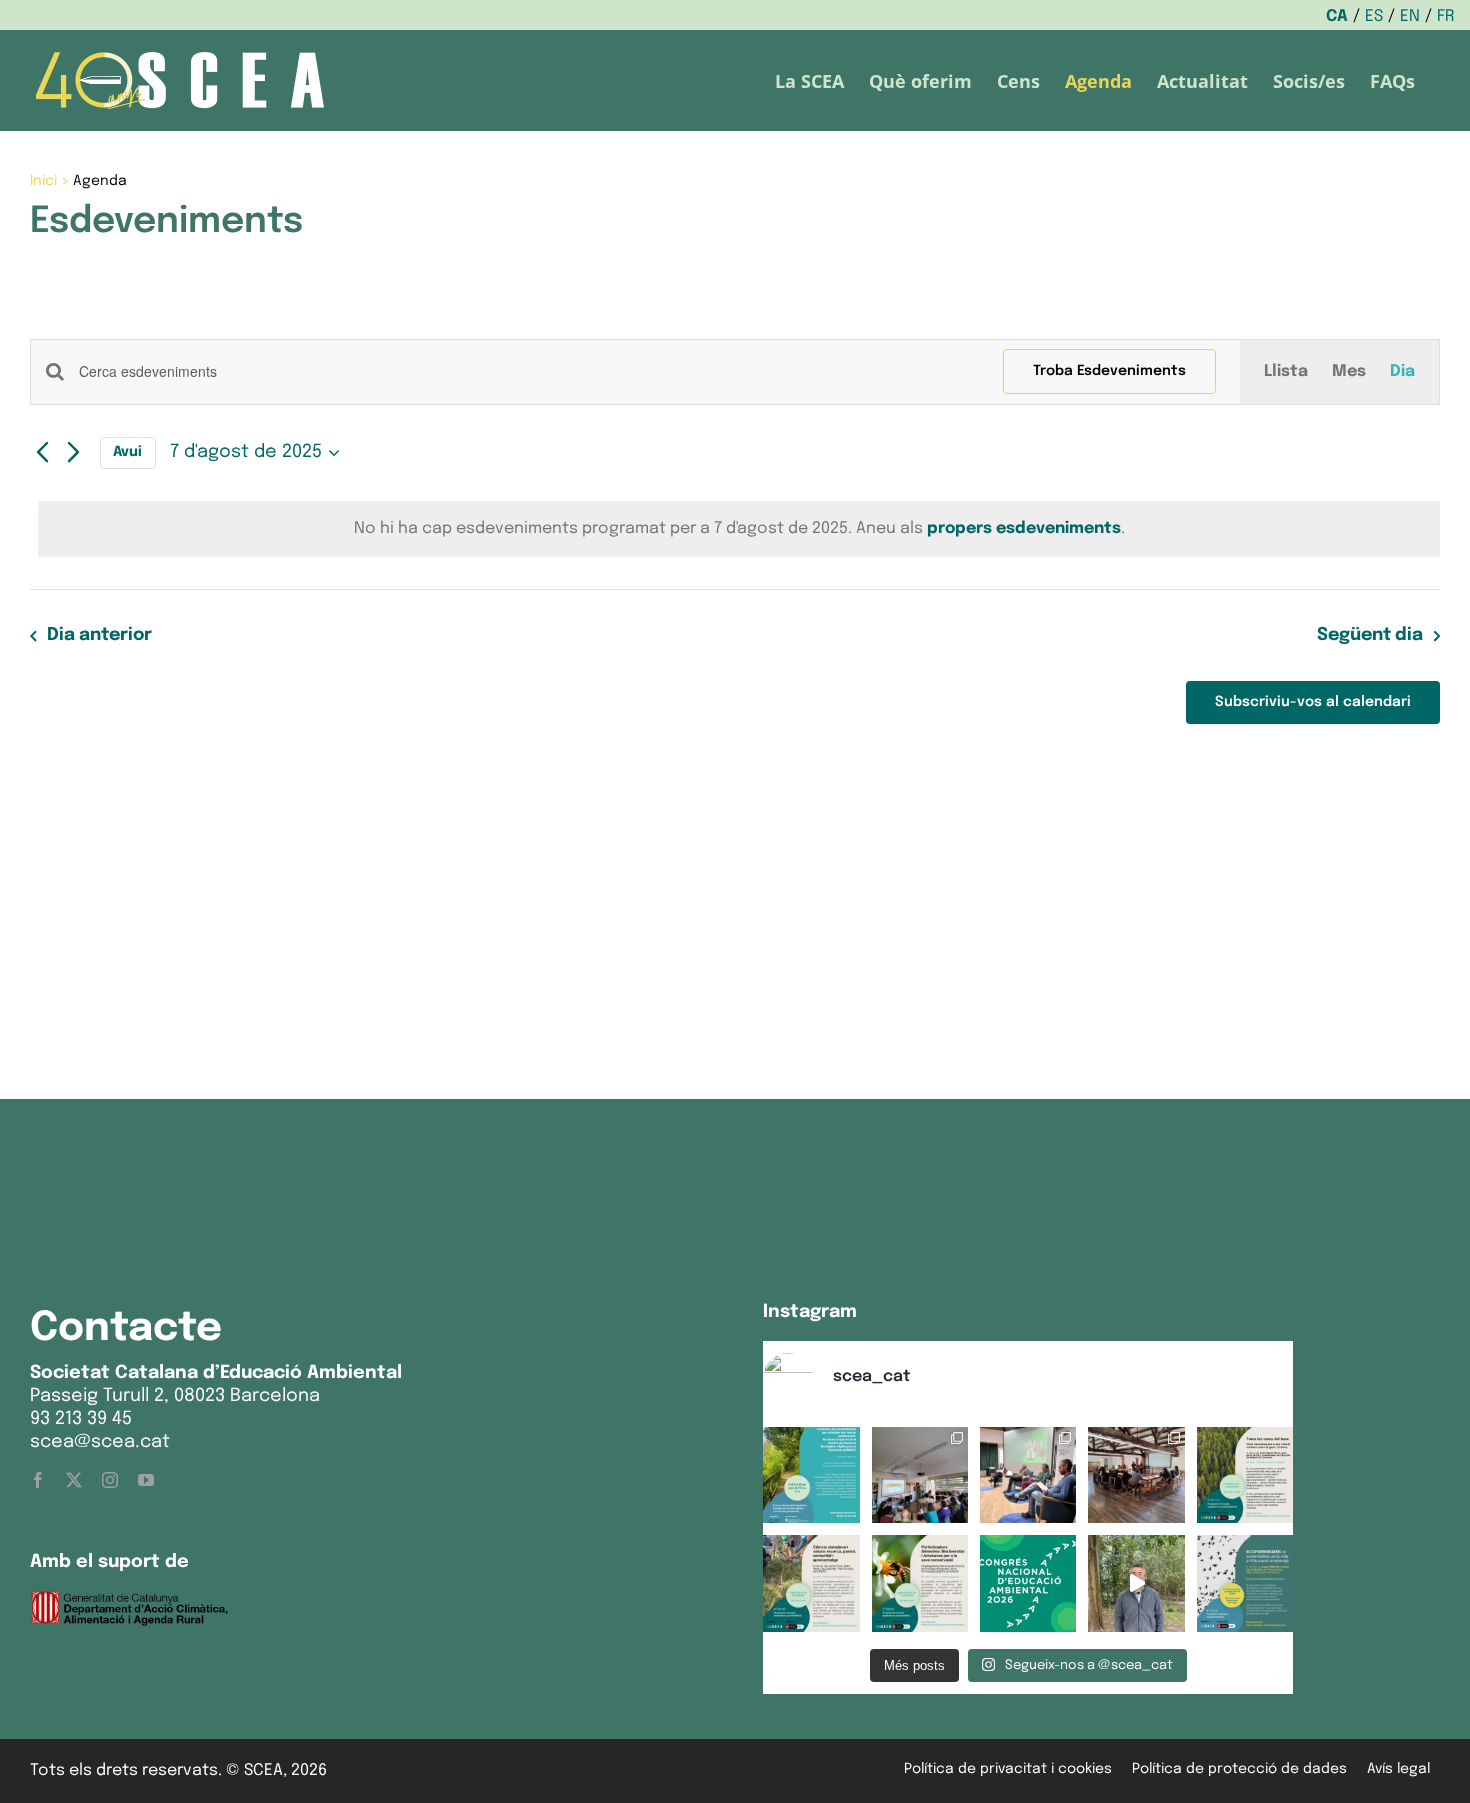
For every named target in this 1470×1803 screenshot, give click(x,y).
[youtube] (146, 1480)
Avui (127, 452)
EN (1410, 16)
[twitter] (74, 1480)
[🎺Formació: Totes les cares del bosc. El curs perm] (1245, 1475)
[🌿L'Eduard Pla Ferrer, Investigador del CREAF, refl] (1136, 1583)
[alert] (739, 529)
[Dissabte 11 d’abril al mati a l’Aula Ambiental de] (920, 1475)
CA (1337, 16)
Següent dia (1370, 635)
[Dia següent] (74, 453)
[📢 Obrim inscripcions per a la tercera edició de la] (811, 1475)
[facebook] (38, 1480)
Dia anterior (99, 635)
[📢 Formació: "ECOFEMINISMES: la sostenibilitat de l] (1245, 1583)
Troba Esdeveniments (1109, 371)
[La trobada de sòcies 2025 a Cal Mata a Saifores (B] (1136, 1475)
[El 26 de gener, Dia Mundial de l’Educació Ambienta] (1028, 1583)
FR (1446, 16)
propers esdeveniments (1024, 528)
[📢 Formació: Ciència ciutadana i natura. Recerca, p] (811, 1583)
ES (1374, 16)
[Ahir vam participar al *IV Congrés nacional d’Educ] (1028, 1475)
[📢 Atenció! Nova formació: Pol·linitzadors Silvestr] (920, 1583)
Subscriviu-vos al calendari (1313, 702)
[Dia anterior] (42, 453)
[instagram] (110, 1480)
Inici (43, 181)
